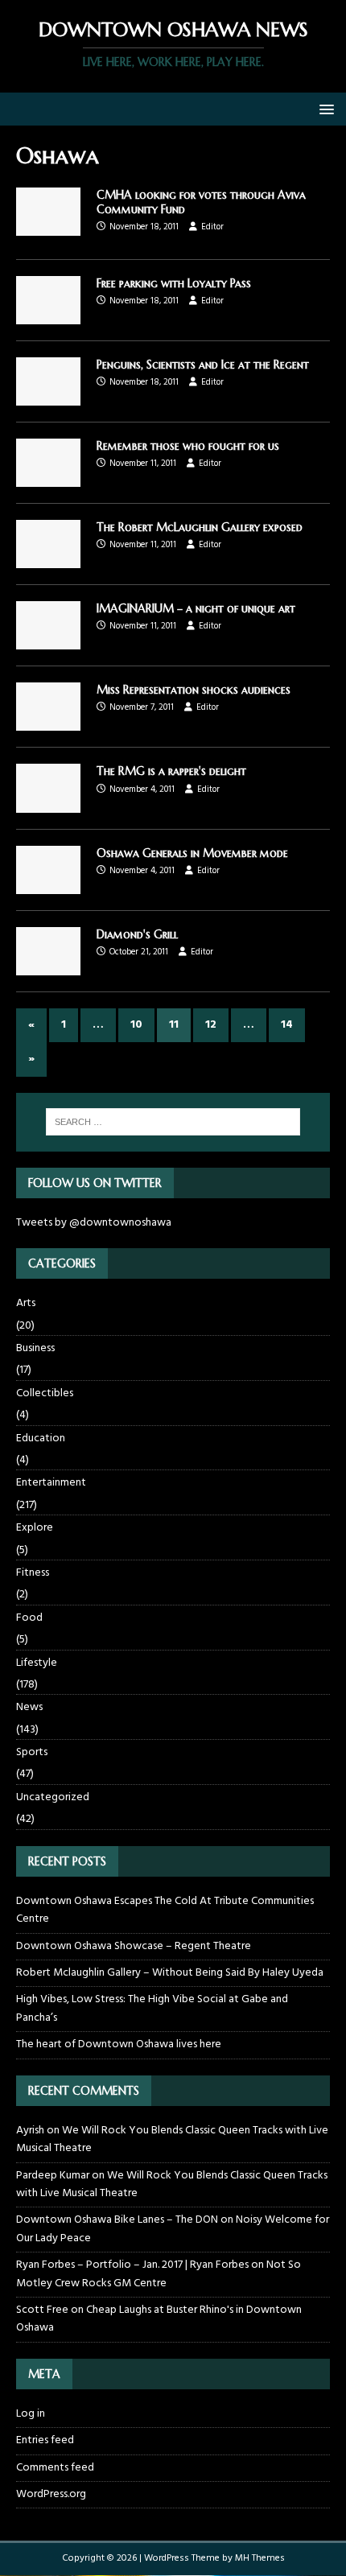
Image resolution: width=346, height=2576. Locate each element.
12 (211, 1025)
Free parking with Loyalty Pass (174, 283)
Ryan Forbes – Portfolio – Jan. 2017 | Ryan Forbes (132, 2265)
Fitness (33, 1573)
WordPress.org (51, 2494)
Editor (212, 227)
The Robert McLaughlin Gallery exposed (200, 527)
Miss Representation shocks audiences (194, 690)
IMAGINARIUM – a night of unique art (196, 608)
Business (35, 1348)
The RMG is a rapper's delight (171, 771)
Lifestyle (37, 1663)
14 (287, 1025)
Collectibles (45, 1393)
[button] (324, 108)
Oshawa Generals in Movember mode (192, 853)
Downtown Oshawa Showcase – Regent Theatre (134, 1946)
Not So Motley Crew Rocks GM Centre (159, 2274)
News (29, 1707)
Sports (32, 1752)
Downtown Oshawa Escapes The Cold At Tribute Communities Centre (165, 1910)
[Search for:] (173, 1122)
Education (41, 1438)
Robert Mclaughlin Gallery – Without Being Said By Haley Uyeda (170, 1973)
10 (136, 1025)
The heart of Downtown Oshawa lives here (119, 2044)
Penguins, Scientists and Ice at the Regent (203, 365)
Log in (31, 2414)
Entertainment (51, 1483)
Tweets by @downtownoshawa (94, 1223)
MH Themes (260, 2558)
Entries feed (45, 2440)
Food (29, 1618)
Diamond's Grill (137, 934)
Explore (35, 1528)
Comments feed (55, 2468)
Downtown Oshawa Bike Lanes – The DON (117, 2220)
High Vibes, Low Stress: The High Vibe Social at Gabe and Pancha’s (152, 2008)
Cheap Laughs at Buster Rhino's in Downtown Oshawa (159, 2319)
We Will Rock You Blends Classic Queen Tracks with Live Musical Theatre (172, 2139)
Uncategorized (53, 1797)
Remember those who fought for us (188, 446)
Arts (26, 1304)
